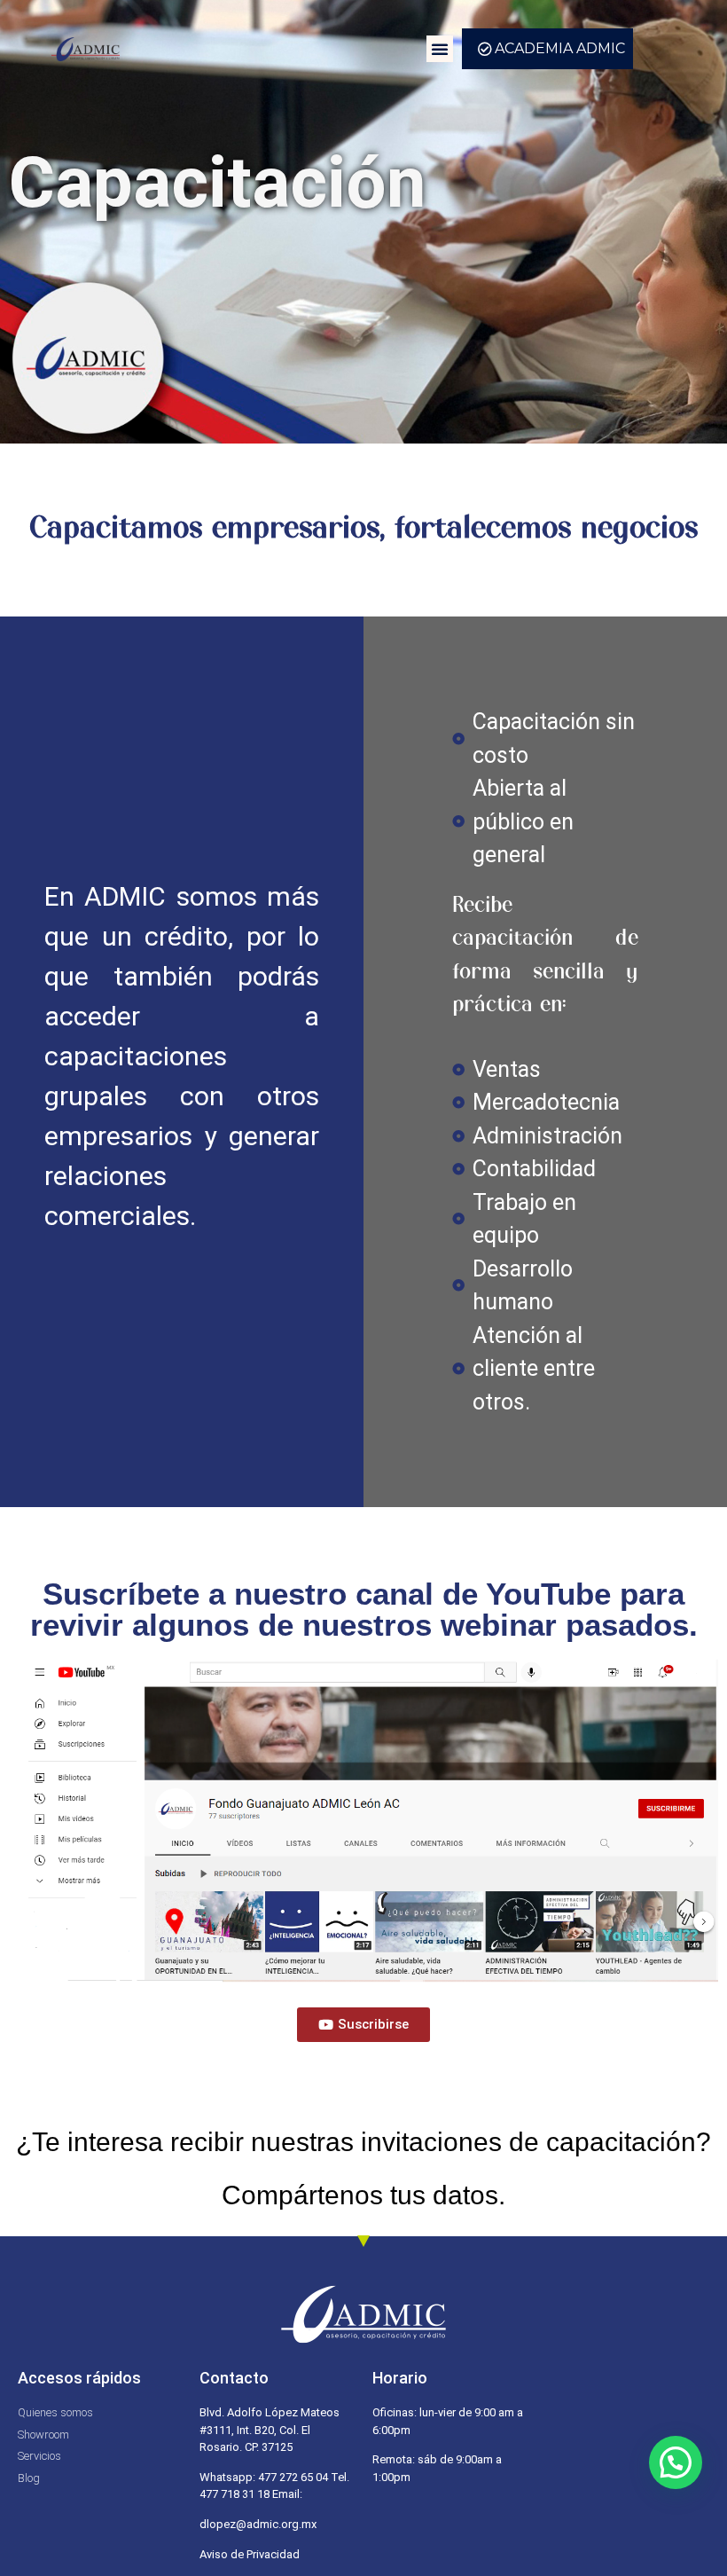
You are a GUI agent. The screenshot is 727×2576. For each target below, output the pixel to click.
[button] (440, 49)
